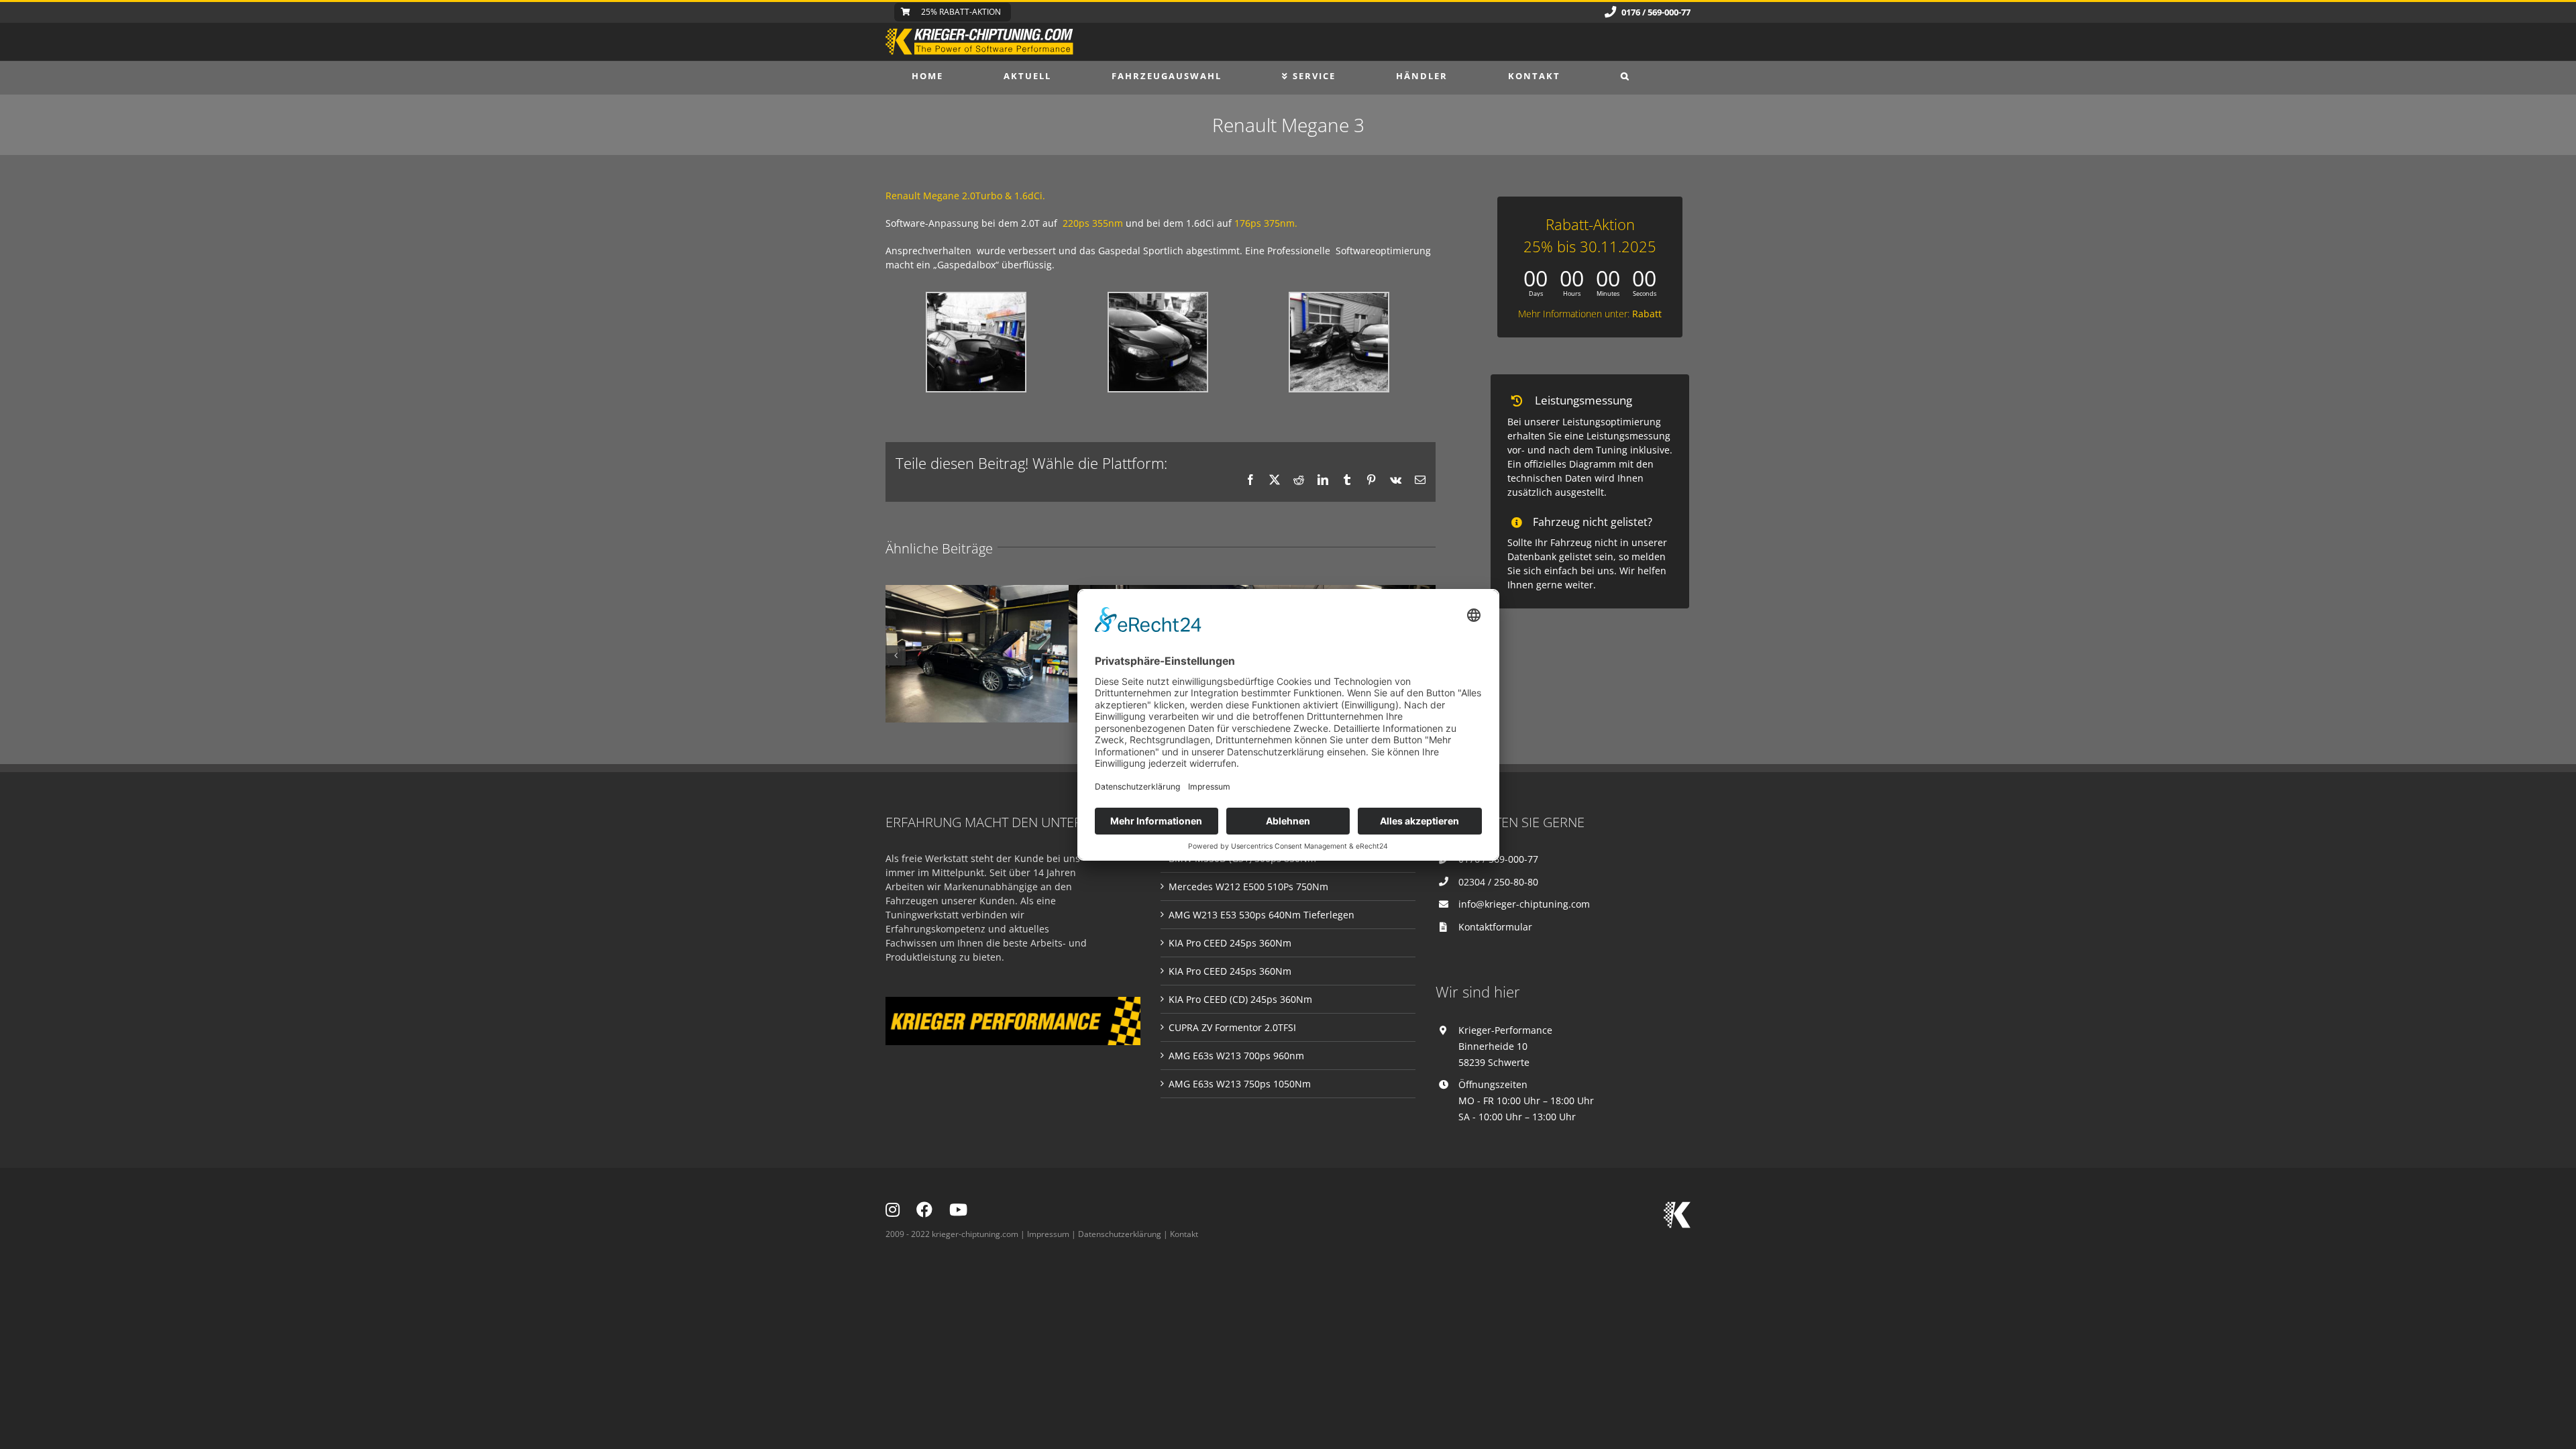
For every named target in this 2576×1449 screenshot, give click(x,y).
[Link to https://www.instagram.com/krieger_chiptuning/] (893, 1210)
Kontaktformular (1495, 927)
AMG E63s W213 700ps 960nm (1236, 1056)
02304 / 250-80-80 (1498, 882)
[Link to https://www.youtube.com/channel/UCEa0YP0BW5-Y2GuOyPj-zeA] (958, 1210)
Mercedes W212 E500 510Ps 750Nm (1248, 887)
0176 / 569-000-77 (1498, 859)
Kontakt (1184, 1234)
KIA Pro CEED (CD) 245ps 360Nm (1240, 999)
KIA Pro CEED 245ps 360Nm (1230, 943)
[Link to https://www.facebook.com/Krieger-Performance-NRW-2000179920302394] (924, 1210)
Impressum (1048, 1234)
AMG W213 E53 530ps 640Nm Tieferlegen (1262, 915)
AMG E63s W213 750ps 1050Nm (1240, 1084)
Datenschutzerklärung (1120, 1234)
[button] (1625, 76)
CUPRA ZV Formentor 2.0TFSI (1232, 1027)
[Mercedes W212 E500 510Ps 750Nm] (977, 654)
